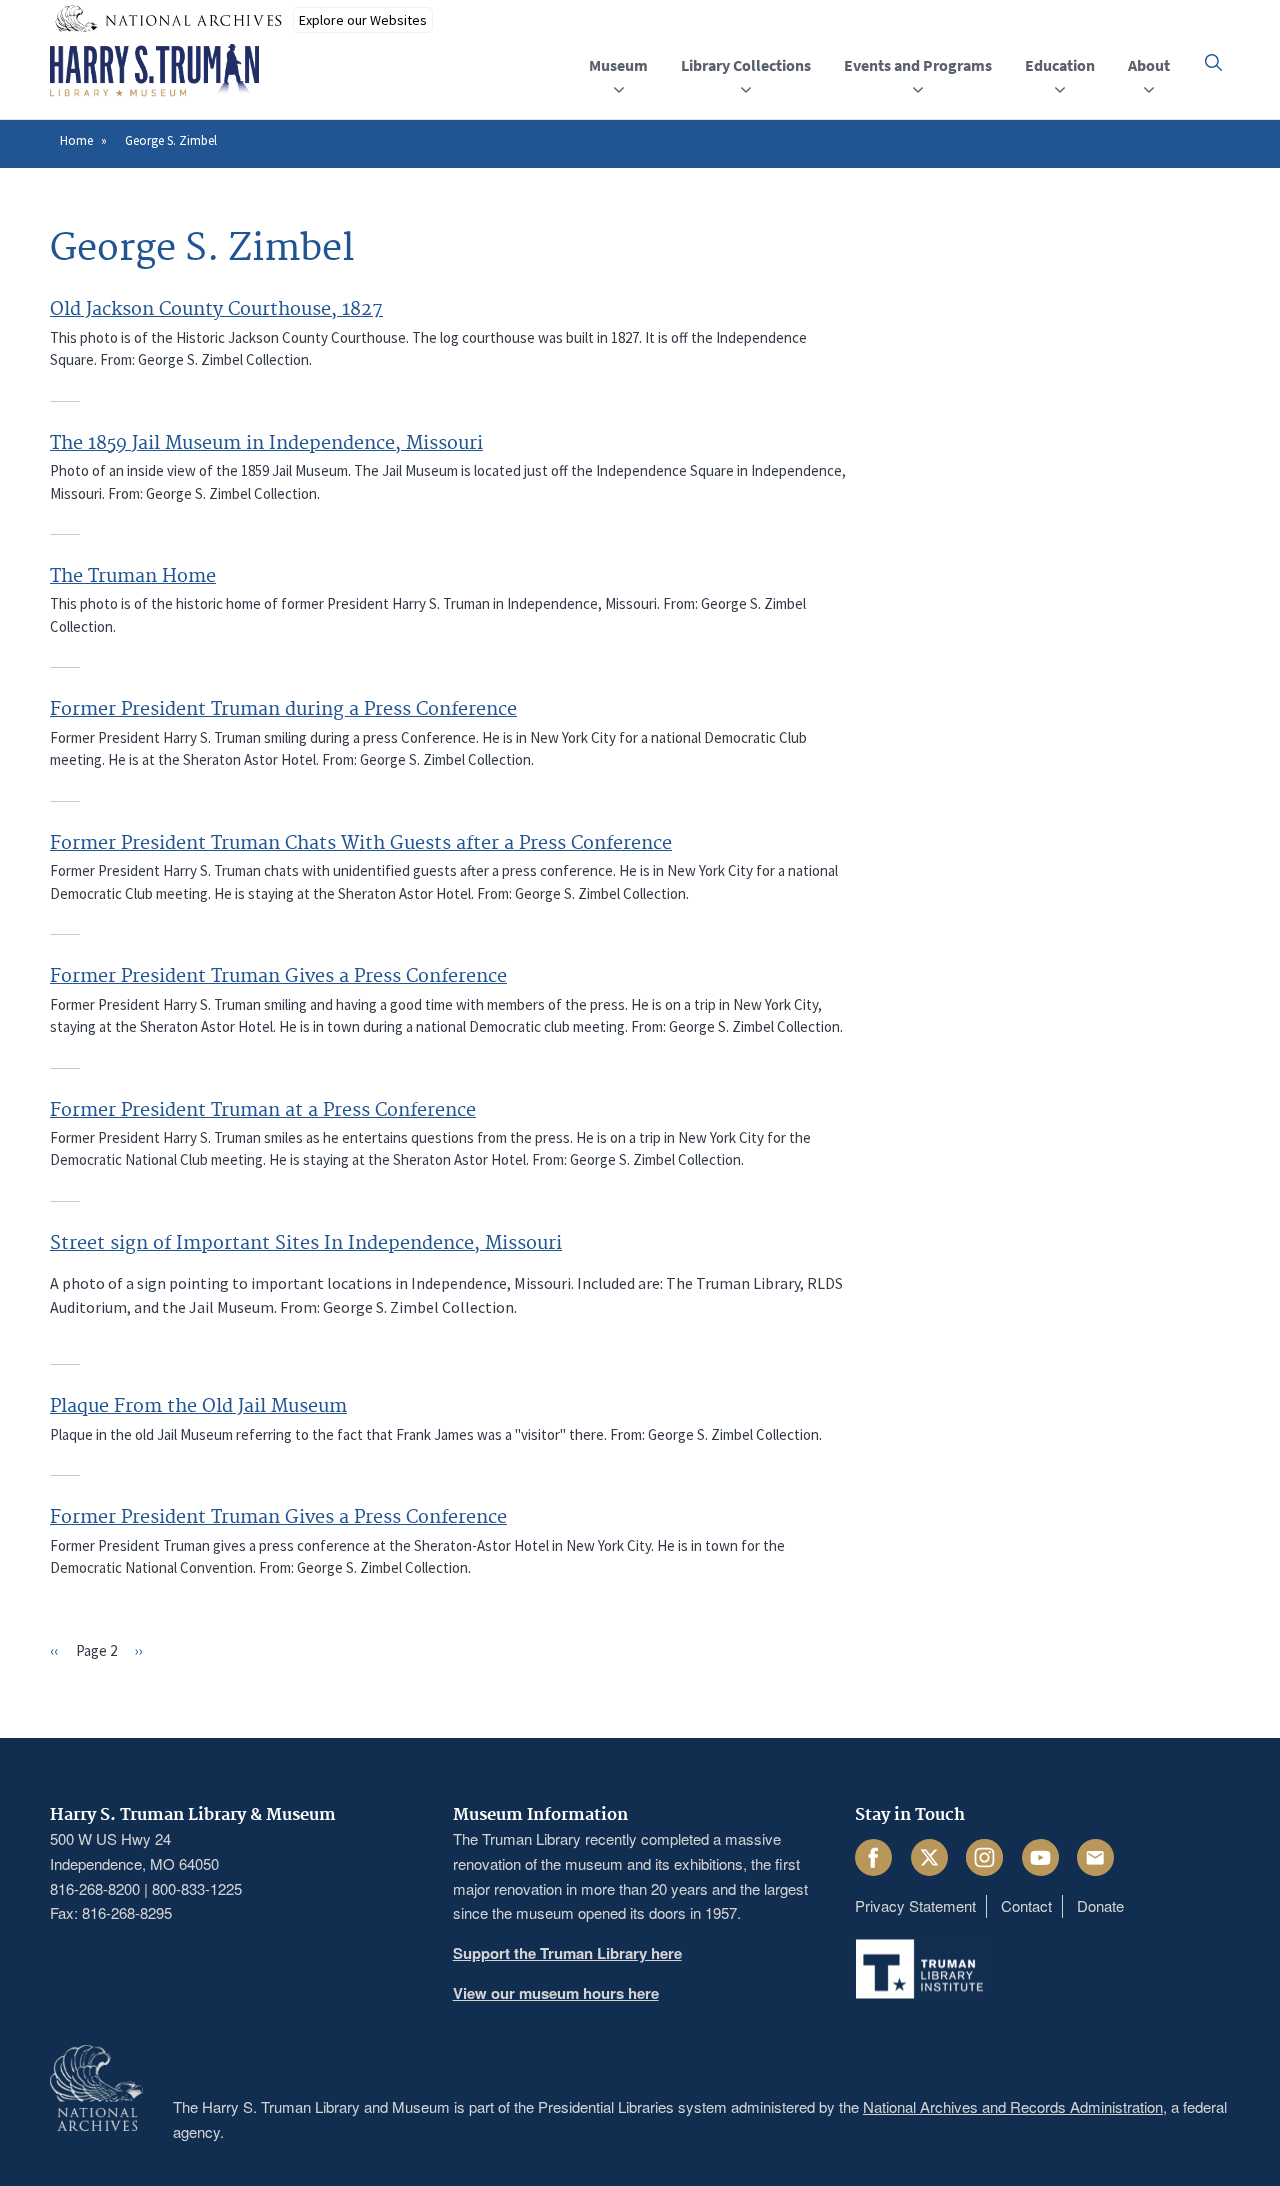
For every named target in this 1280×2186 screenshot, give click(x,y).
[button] (1213, 62)
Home (76, 140)
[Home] (154, 71)
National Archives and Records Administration (1013, 2106)
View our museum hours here (556, 1993)
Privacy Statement (915, 1905)
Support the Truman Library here (567, 1953)
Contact (1026, 1905)
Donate (1100, 1905)
